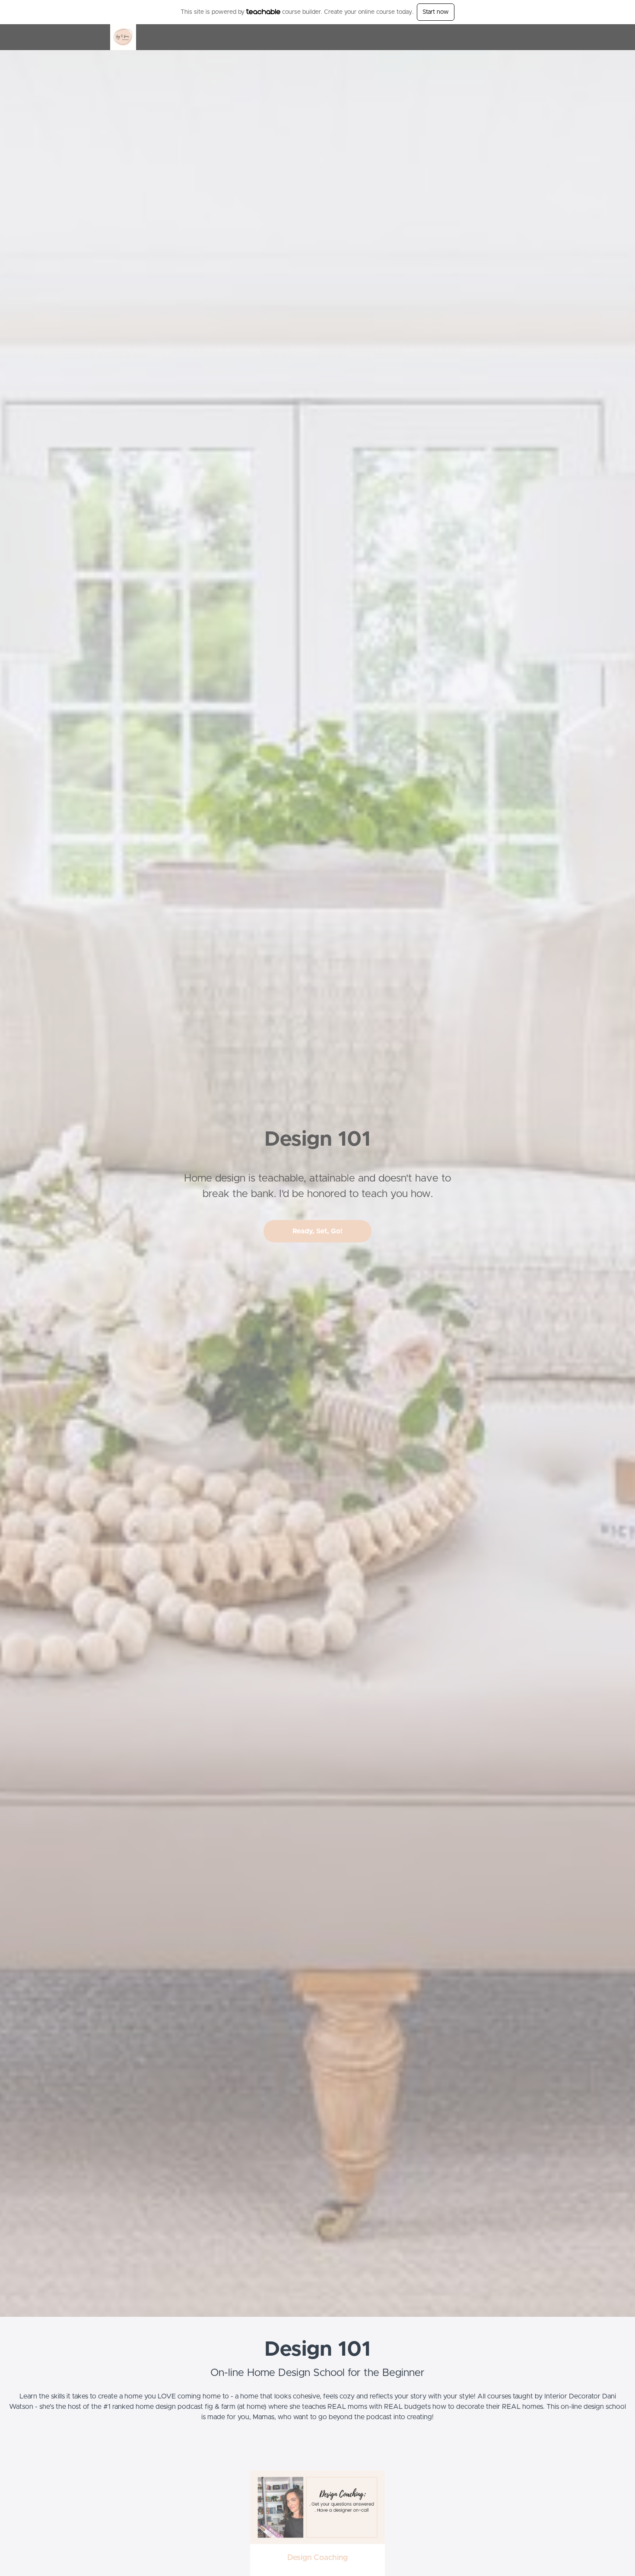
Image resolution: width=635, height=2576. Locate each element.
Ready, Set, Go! (317, 1231)
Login (489, 37)
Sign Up (514, 37)
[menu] (500, 37)
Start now (436, 12)
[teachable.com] (263, 12)
